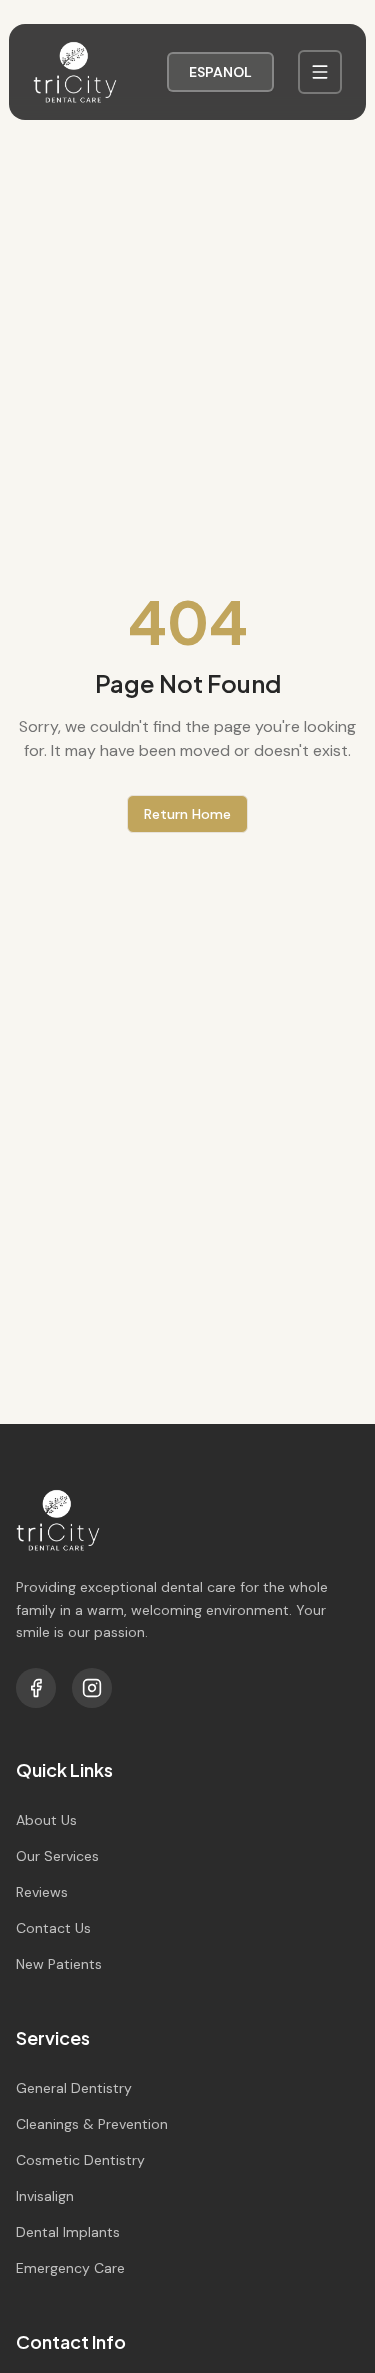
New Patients (59, 1964)
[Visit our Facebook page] (36, 1688)
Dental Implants (68, 2232)
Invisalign (45, 2196)
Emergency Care (70, 2268)
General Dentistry (74, 2088)
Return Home (187, 814)
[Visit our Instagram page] (92, 1688)
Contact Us (53, 1928)
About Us (46, 1820)
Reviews (42, 1892)
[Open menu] (320, 72)
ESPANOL (220, 72)
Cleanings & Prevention (92, 2124)
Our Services (57, 1856)
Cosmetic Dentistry (80, 2160)
